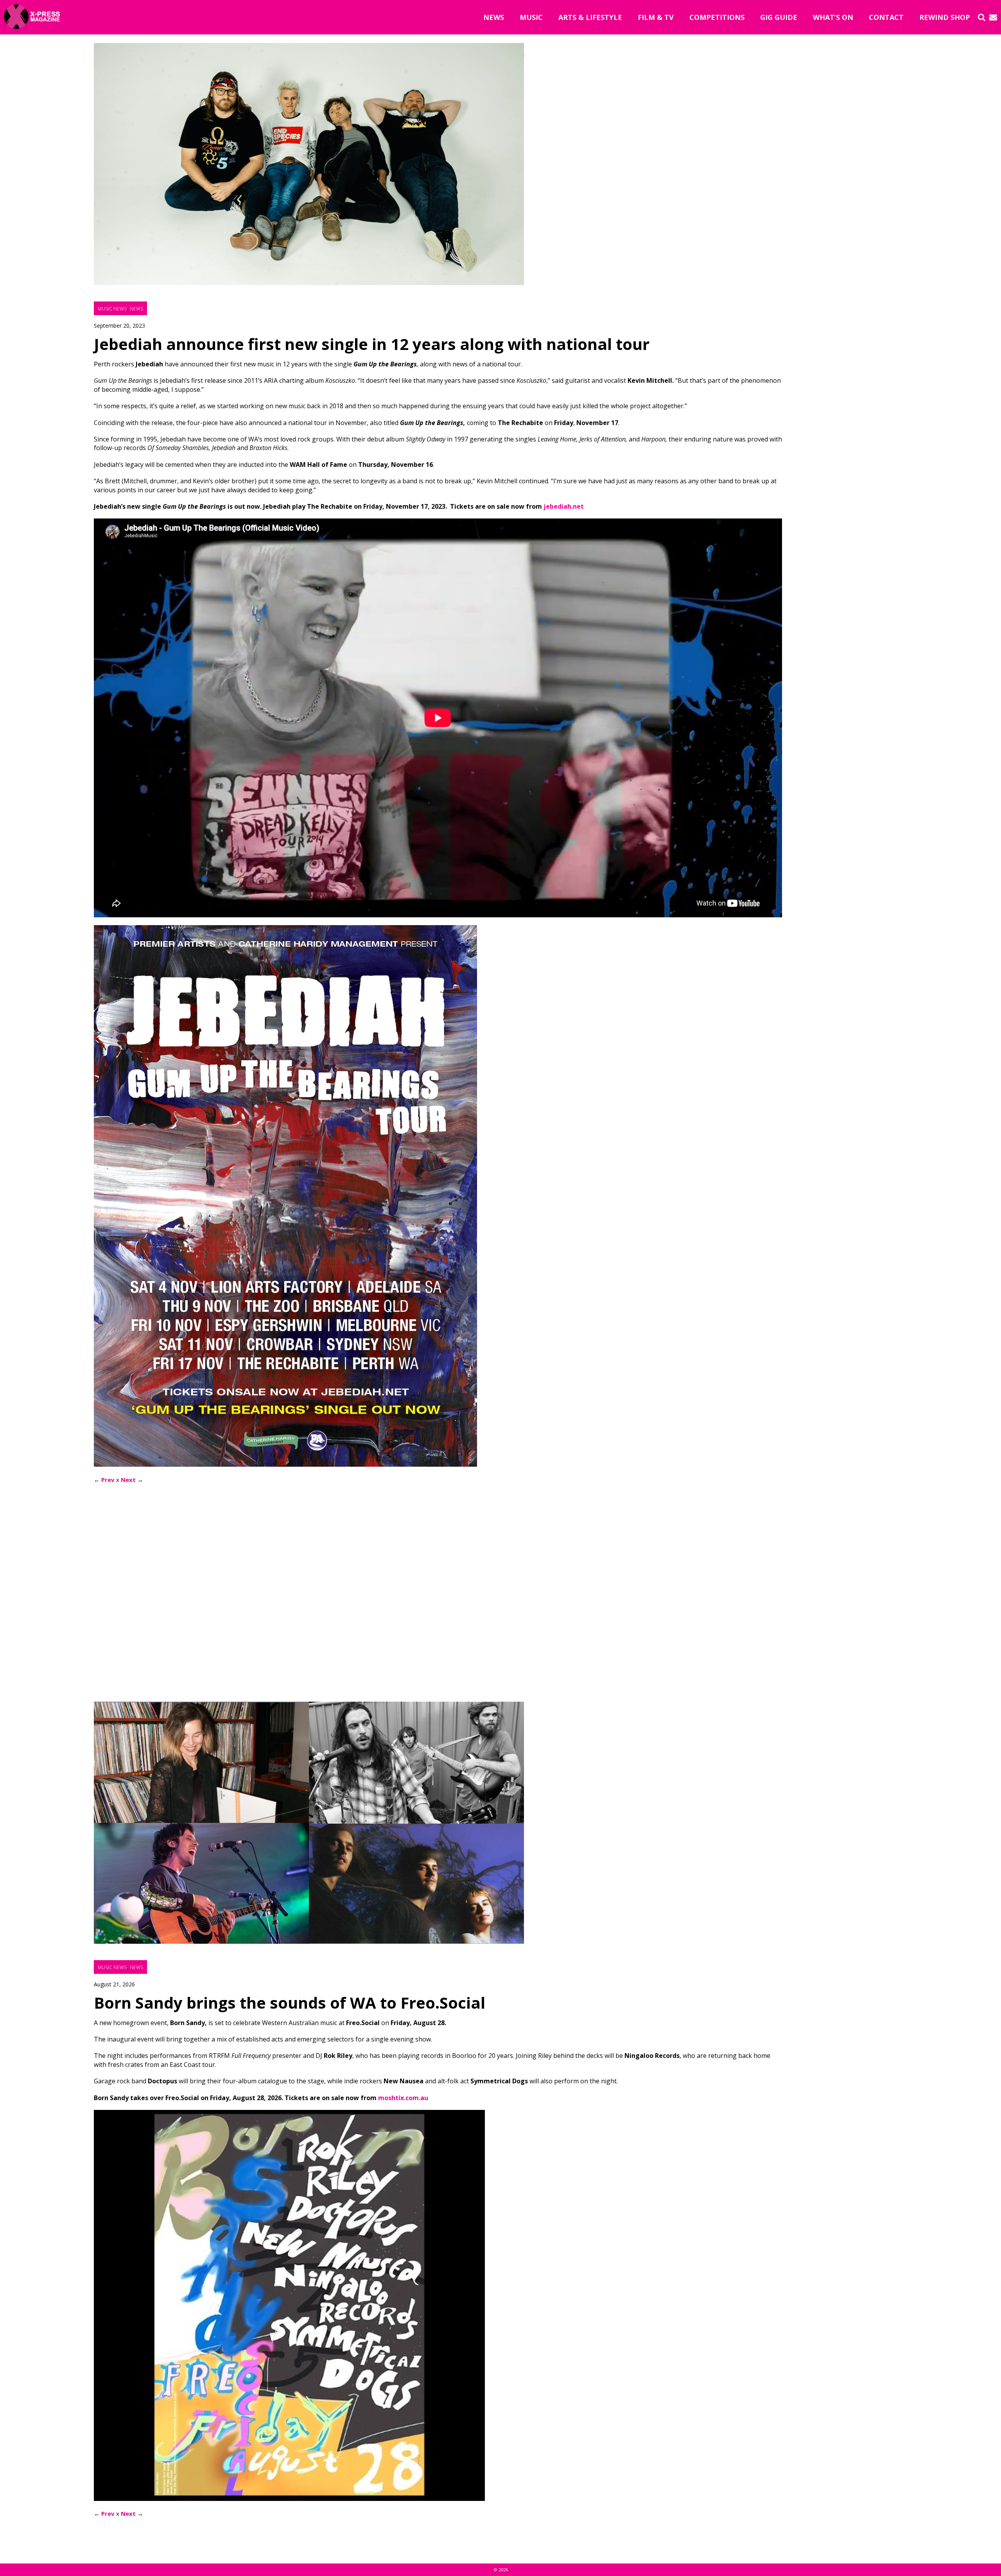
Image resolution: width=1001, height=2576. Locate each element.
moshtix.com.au (403, 2098)
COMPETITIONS (717, 17)
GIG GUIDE (779, 17)
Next (128, 1480)
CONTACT (886, 17)
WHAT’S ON (833, 17)
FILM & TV (656, 17)
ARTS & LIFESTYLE (590, 17)
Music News (112, 309)
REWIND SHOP (945, 17)
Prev (108, 1480)
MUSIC (531, 17)
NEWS (494, 17)
